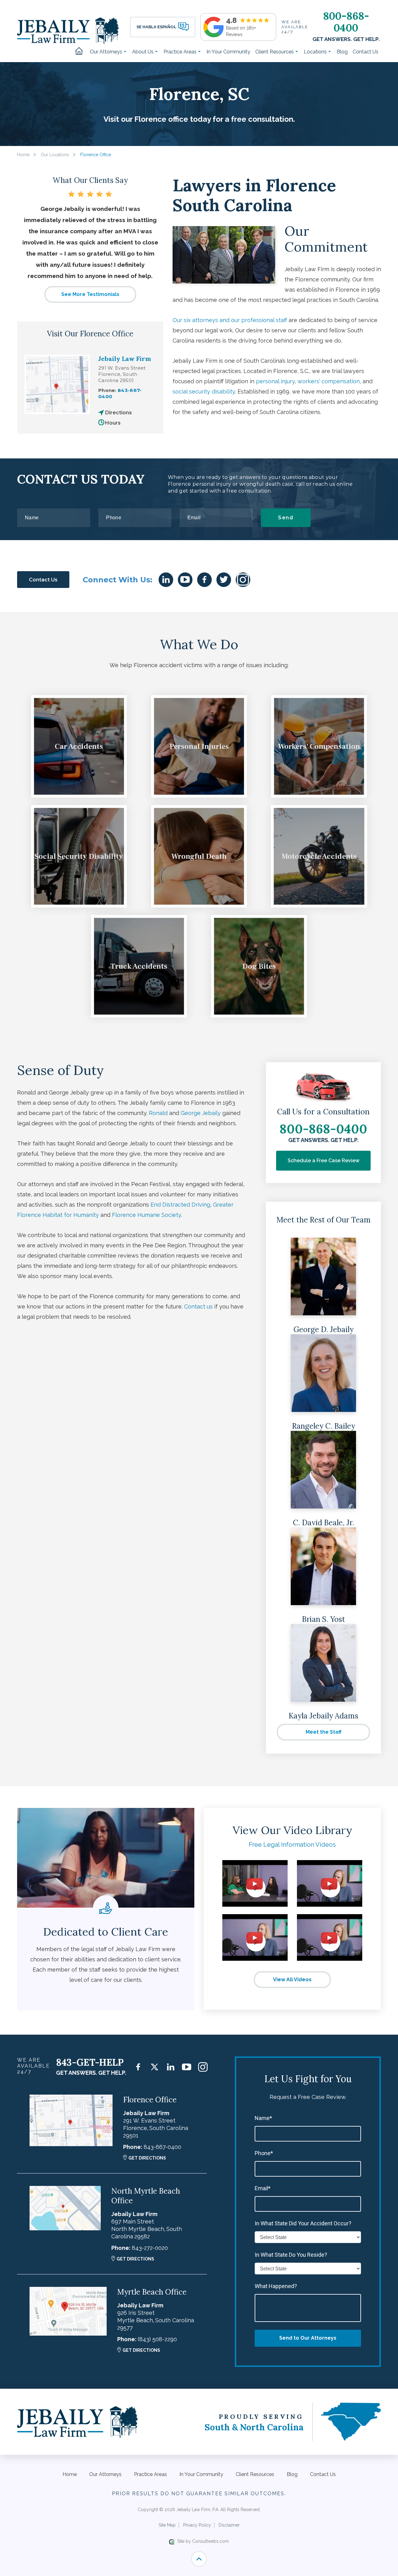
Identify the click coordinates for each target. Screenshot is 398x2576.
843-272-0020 (150, 2248)
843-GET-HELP (90, 2062)
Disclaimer (229, 2525)
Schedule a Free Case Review (324, 1161)
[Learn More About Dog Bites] (259, 966)
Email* (263, 2188)
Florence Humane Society (146, 1215)
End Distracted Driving (180, 1205)
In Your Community (228, 52)
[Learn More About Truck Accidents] (139, 966)
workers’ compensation (329, 381)
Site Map (167, 2525)
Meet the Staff (324, 1732)
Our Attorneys (107, 52)
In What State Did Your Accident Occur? (303, 2223)
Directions (118, 413)
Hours (113, 423)
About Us (143, 52)
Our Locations (55, 155)
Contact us (198, 1306)
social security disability (204, 391)
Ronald (158, 1113)
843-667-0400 (162, 2147)
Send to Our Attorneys (308, 2338)
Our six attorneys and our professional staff (230, 320)
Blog (342, 52)
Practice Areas (181, 52)
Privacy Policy (197, 2525)
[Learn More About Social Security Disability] (79, 856)
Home (81, 52)
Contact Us (366, 52)
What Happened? (276, 2286)
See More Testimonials (90, 294)
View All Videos (292, 1980)
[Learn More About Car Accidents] (79, 746)
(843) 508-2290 (157, 2339)
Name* (263, 2118)
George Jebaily (201, 1113)
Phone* (264, 2153)
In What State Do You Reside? (291, 2255)
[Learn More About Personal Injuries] (199, 746)
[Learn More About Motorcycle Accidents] (319, 856)
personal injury (275, 381)
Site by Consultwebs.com (203, 2541)
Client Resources (275, 52)
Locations (316, 52)
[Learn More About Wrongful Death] (199, 856)
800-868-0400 (346, 22)
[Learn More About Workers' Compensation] (319, 746)
